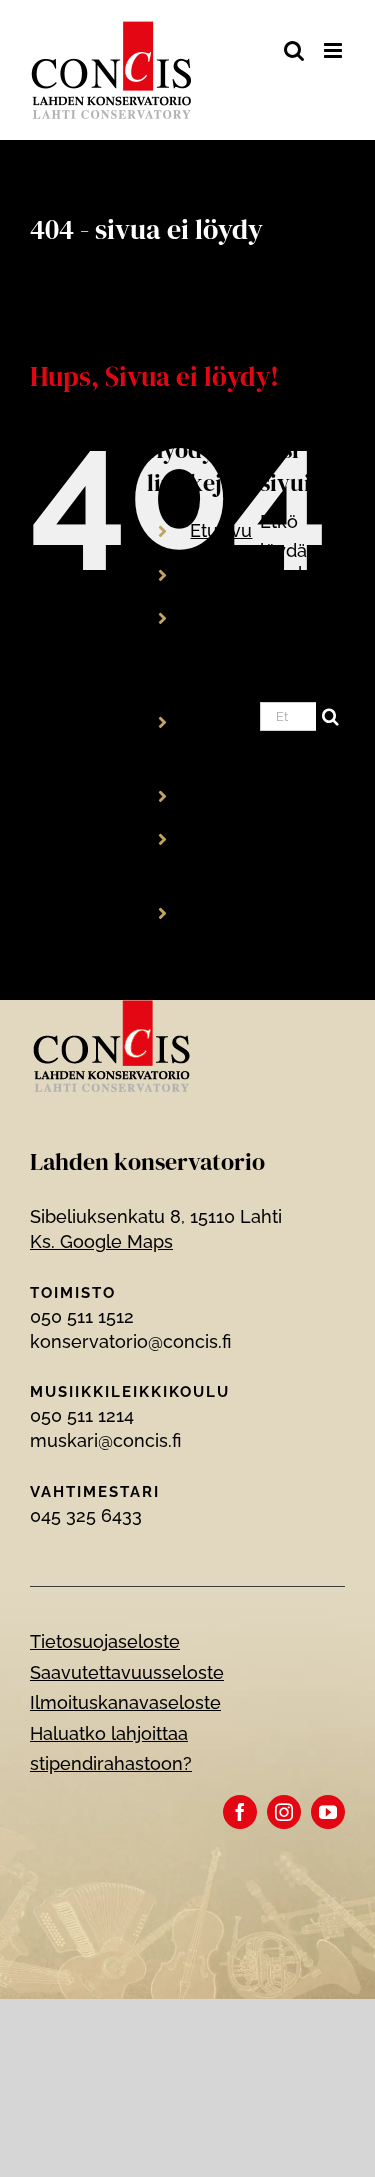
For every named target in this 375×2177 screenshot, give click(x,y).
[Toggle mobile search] (294, 50)
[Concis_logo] (112, 1008)
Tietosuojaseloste (105, 1641)
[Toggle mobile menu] (334, 50)
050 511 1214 (82, 1415)
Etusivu (221, 530)
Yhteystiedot (244, 912)
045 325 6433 (86, 1515)
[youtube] (328, 1812)
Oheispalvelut (248, 795)
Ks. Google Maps (101, 1241)
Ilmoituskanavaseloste (125, 1702)
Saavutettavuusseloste (127, 1672)
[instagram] (284, 1812)
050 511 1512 (82, 1316)
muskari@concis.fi (105, 1440)
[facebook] (240, 1812)
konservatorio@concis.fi (130, 1341)
